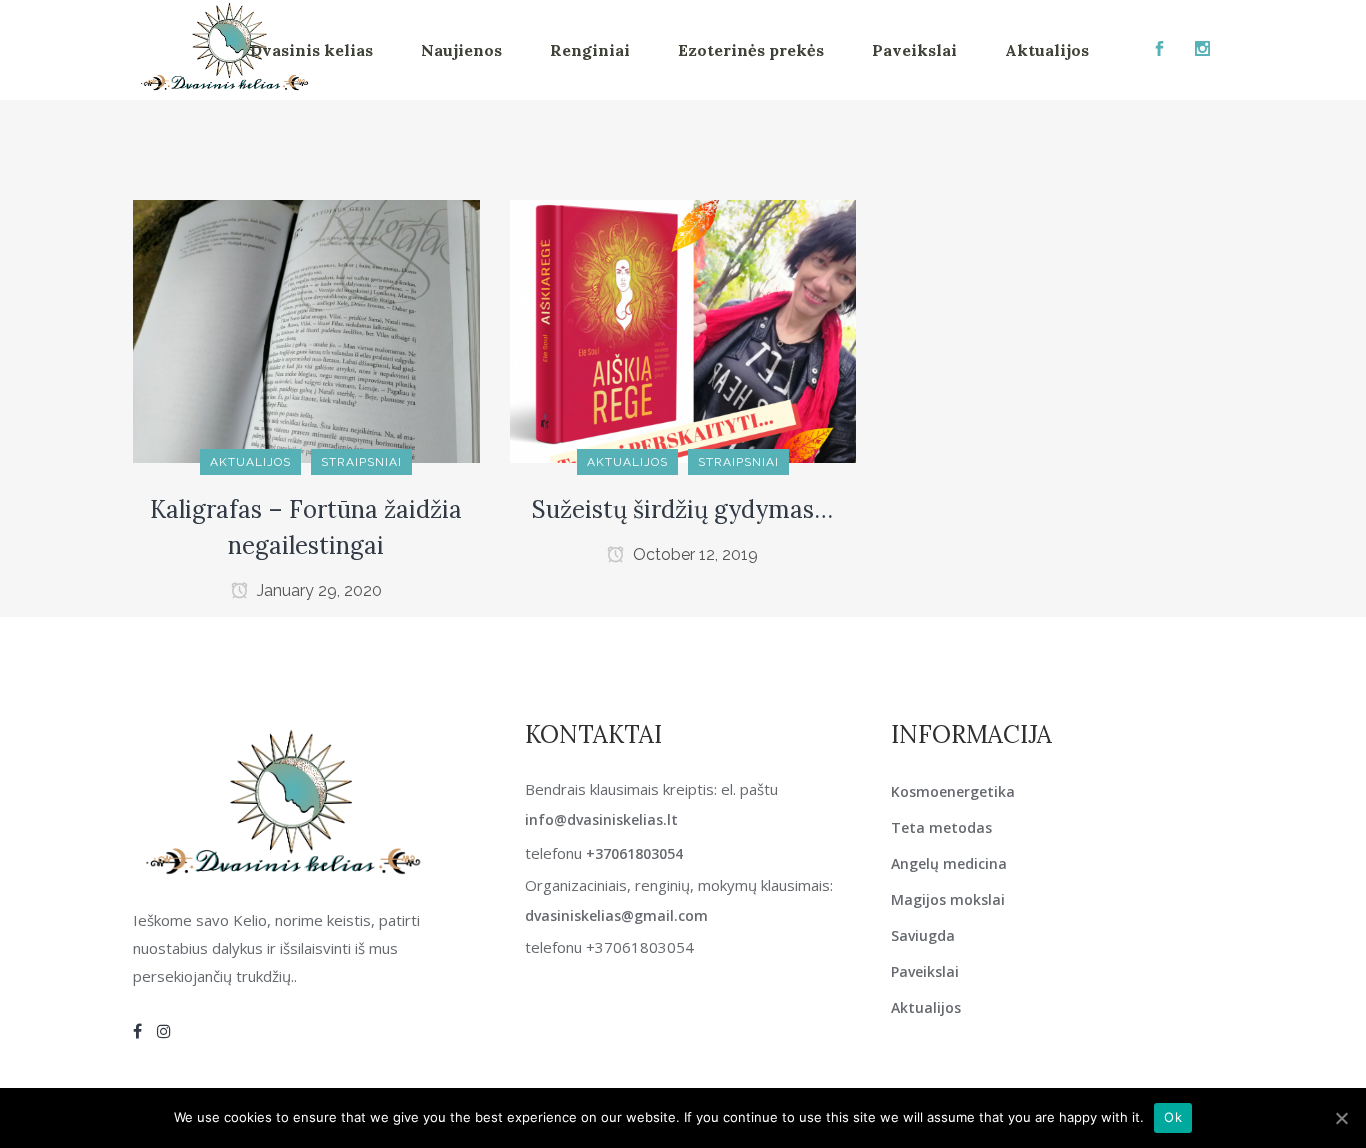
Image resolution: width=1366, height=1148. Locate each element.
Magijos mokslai (948, 899)
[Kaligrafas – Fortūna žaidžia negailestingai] (306, 331)
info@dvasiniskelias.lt (601, 819)
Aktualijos (926, 1007)
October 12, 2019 (693, 554)
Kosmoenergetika (953, 791)
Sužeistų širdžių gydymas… (682, 509)
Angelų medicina (949, 863)
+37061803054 (634, 853)
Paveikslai (925, 971)
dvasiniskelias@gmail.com (616, 915)
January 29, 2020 (317, 590)
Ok (1173, 1117)
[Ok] (1341, 1118)
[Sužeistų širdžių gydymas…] (683, 331)
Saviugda (923, 935)
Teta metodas (941, 827)
